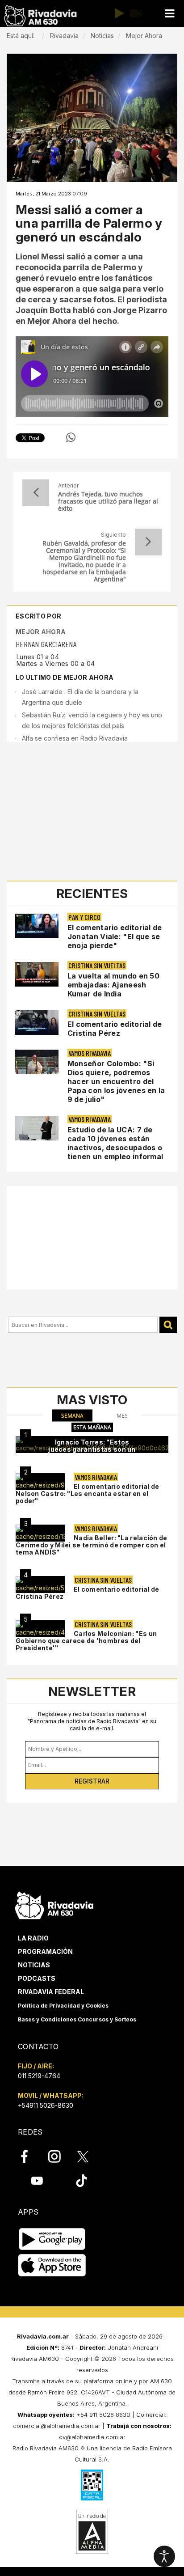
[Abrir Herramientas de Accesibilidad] (164, 2556)
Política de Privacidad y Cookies (63, 2006)
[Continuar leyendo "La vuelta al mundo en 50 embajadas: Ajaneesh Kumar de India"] (37, 974)
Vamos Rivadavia (90, 1053)
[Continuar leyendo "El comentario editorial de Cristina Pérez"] (37, 1023)
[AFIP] (92, 2485)
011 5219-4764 (39, 2076)
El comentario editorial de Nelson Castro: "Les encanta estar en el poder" (88, 1493)
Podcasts (37, 1978)
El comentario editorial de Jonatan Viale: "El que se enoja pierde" (115, 936)
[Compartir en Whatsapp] (71, 437)
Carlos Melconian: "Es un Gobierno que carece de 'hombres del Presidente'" (86, 1641)
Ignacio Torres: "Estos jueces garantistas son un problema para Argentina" (92, 1449)
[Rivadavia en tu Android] (52, 2239)
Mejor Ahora (41, 632)
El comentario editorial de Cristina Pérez (115, 1029)
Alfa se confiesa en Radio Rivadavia (75, 738)
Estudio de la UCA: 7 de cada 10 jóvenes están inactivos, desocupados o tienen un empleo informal (115, 1143)
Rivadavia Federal (51, 1992)
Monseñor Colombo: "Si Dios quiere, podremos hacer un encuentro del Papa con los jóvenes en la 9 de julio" (116, 1081)
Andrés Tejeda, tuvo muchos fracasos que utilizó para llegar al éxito (108, 501)
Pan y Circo (84, 917)
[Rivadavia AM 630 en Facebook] (29, 2157)
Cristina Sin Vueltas (97, 965)
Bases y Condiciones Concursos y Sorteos (77, 2019)
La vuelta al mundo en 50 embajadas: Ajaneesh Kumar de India (113, 985)
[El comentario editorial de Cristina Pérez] (40, 1585)
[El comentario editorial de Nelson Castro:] (40, 1482)
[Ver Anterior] (36, 493)
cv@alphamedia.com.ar (92, 2437)
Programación (45, 1951)
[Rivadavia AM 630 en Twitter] (89, 2156)
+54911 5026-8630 (46, 2105)
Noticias (34, 1965)
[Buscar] (168, 1325)
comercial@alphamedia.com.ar (57, 2426)
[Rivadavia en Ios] (52, 2266)
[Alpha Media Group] (92, 2532)
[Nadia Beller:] (40, 1533)
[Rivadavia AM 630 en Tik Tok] (82, 2181)
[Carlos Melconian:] (40, 1629)
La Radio (33, 1938)
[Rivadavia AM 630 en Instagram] (59, 2157)
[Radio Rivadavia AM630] (40, 16)
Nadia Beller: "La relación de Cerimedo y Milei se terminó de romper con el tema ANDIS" (92, 1545)
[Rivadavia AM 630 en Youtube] (37, 2181)
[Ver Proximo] (148, 542)
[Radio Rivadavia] (54, 1904)
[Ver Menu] (169, 14)
